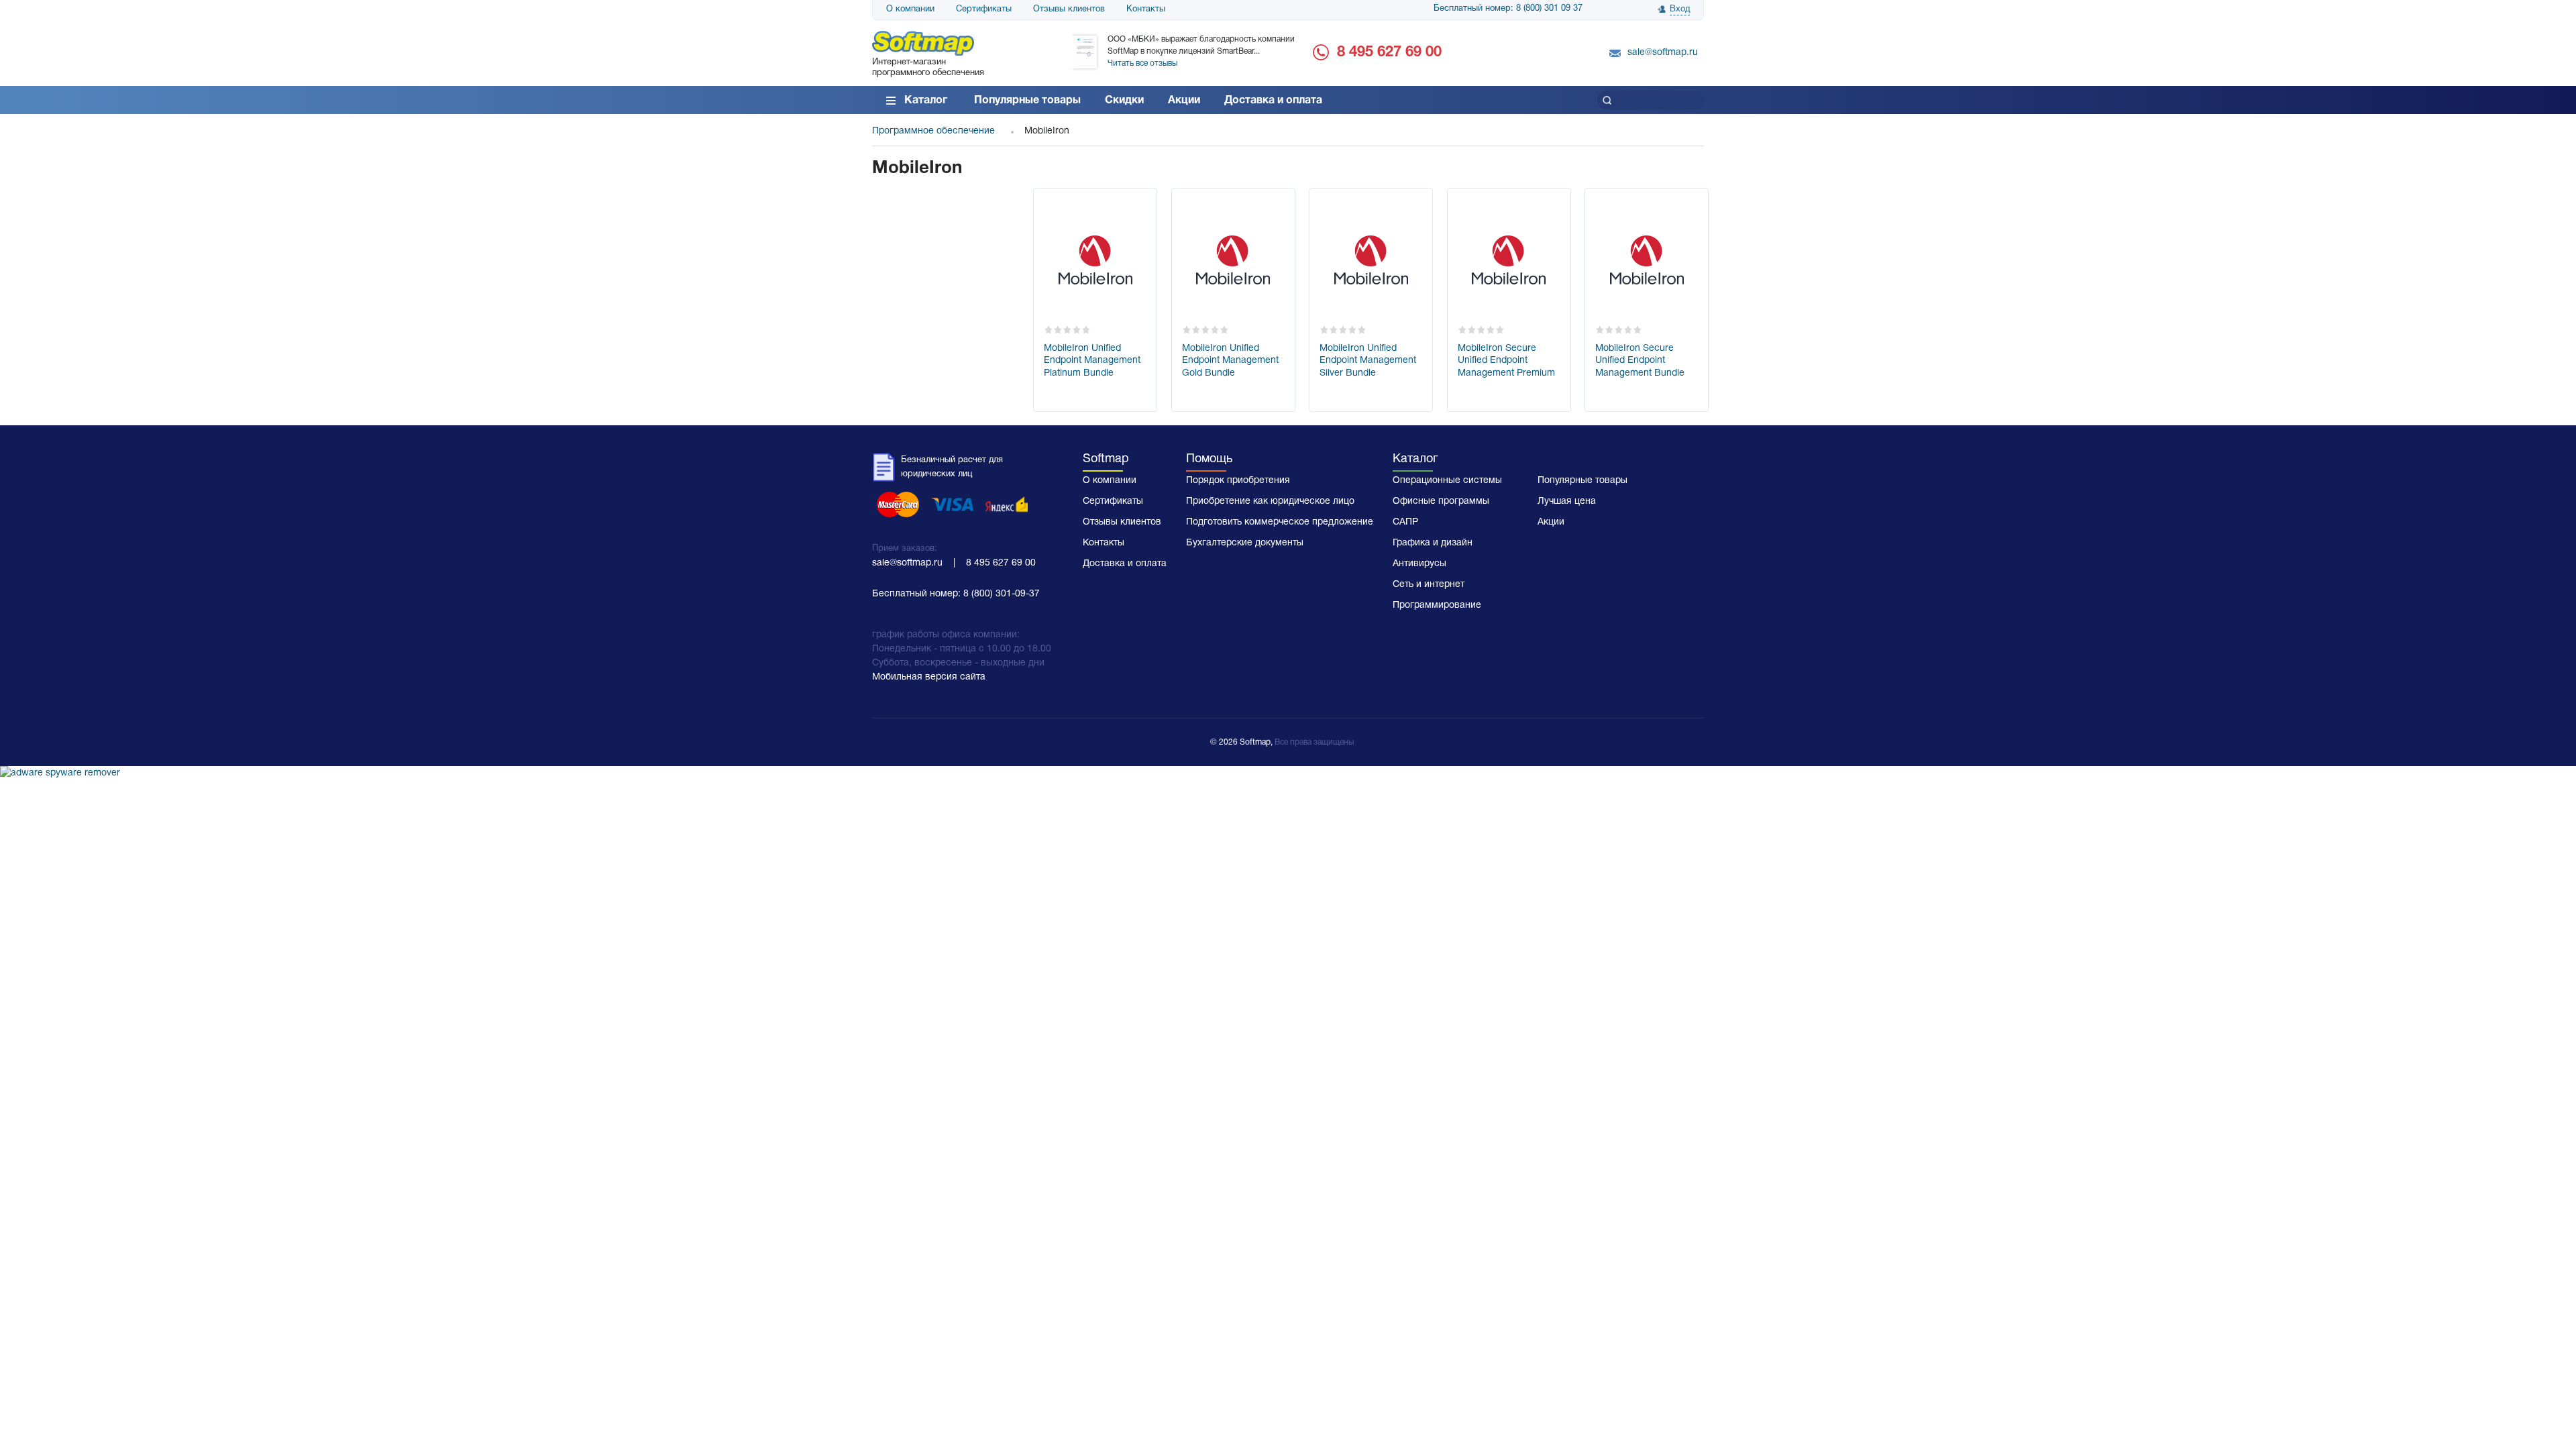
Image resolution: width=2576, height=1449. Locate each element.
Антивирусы (1419, 564)
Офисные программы (1441, 501)
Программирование (1437, 605)
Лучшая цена (1567, 501)
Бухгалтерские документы (1245, 543)
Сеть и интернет (1429, 585)
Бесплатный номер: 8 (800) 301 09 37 (1508, 9)
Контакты (1146, 9)
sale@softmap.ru (1663, 53)
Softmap (1106, 459)
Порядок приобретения (1238, 481)
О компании (910, 9)
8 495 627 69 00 (1389, 52)
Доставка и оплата (1273, 101)
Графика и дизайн (1433, 543)
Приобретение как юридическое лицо (1270, 501)
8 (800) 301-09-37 (1002, 594)
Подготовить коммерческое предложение (1280, 522)
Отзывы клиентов (1069, 9)
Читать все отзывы (1142, 63)
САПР (1405, 522)
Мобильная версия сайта (929, 677)
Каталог (926, 101)
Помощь (1209, 459)
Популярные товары (1027, 101)
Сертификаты (984, 9)
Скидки (1124, 101)
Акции (1184, 101)
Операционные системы (1447, 481)
